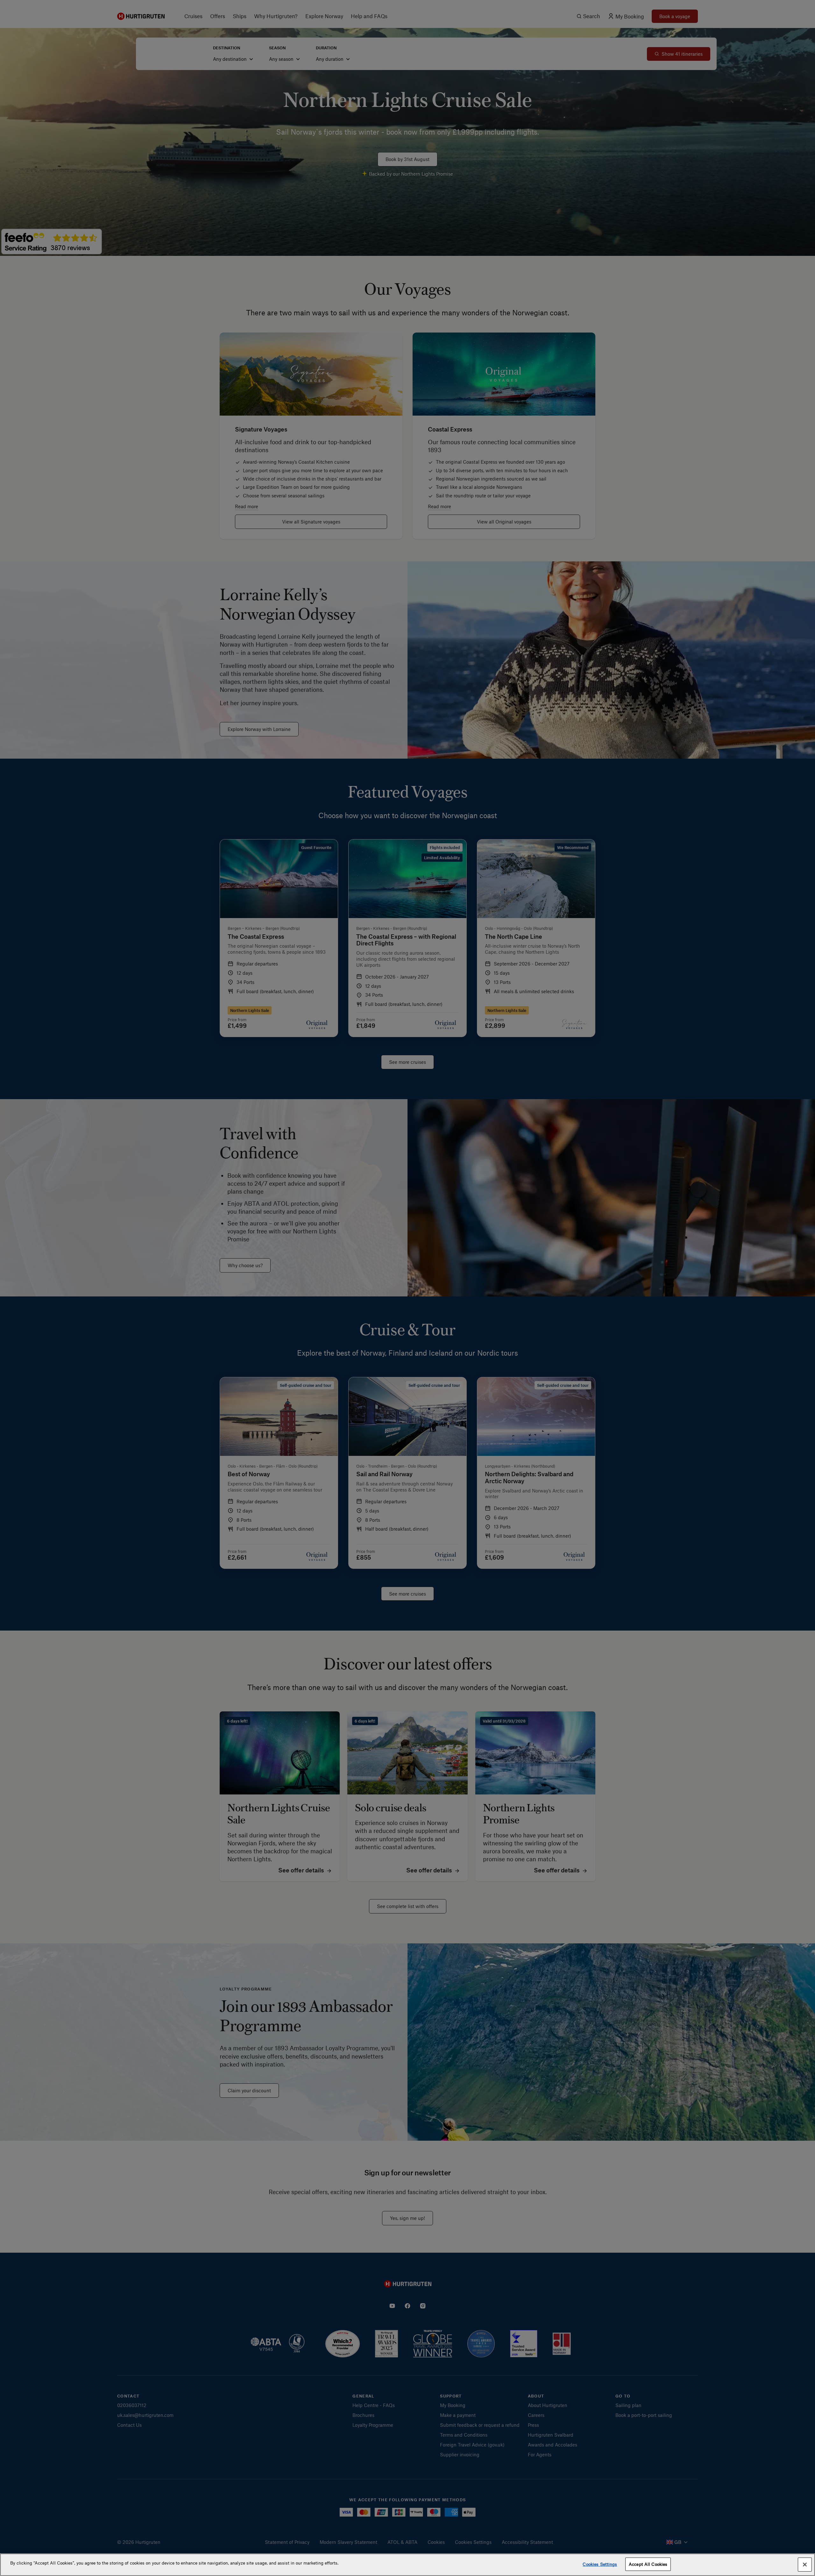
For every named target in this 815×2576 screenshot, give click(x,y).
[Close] (805, 2565)
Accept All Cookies (648, 2564)
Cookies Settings (600, 2564)
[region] (407, 2565)
